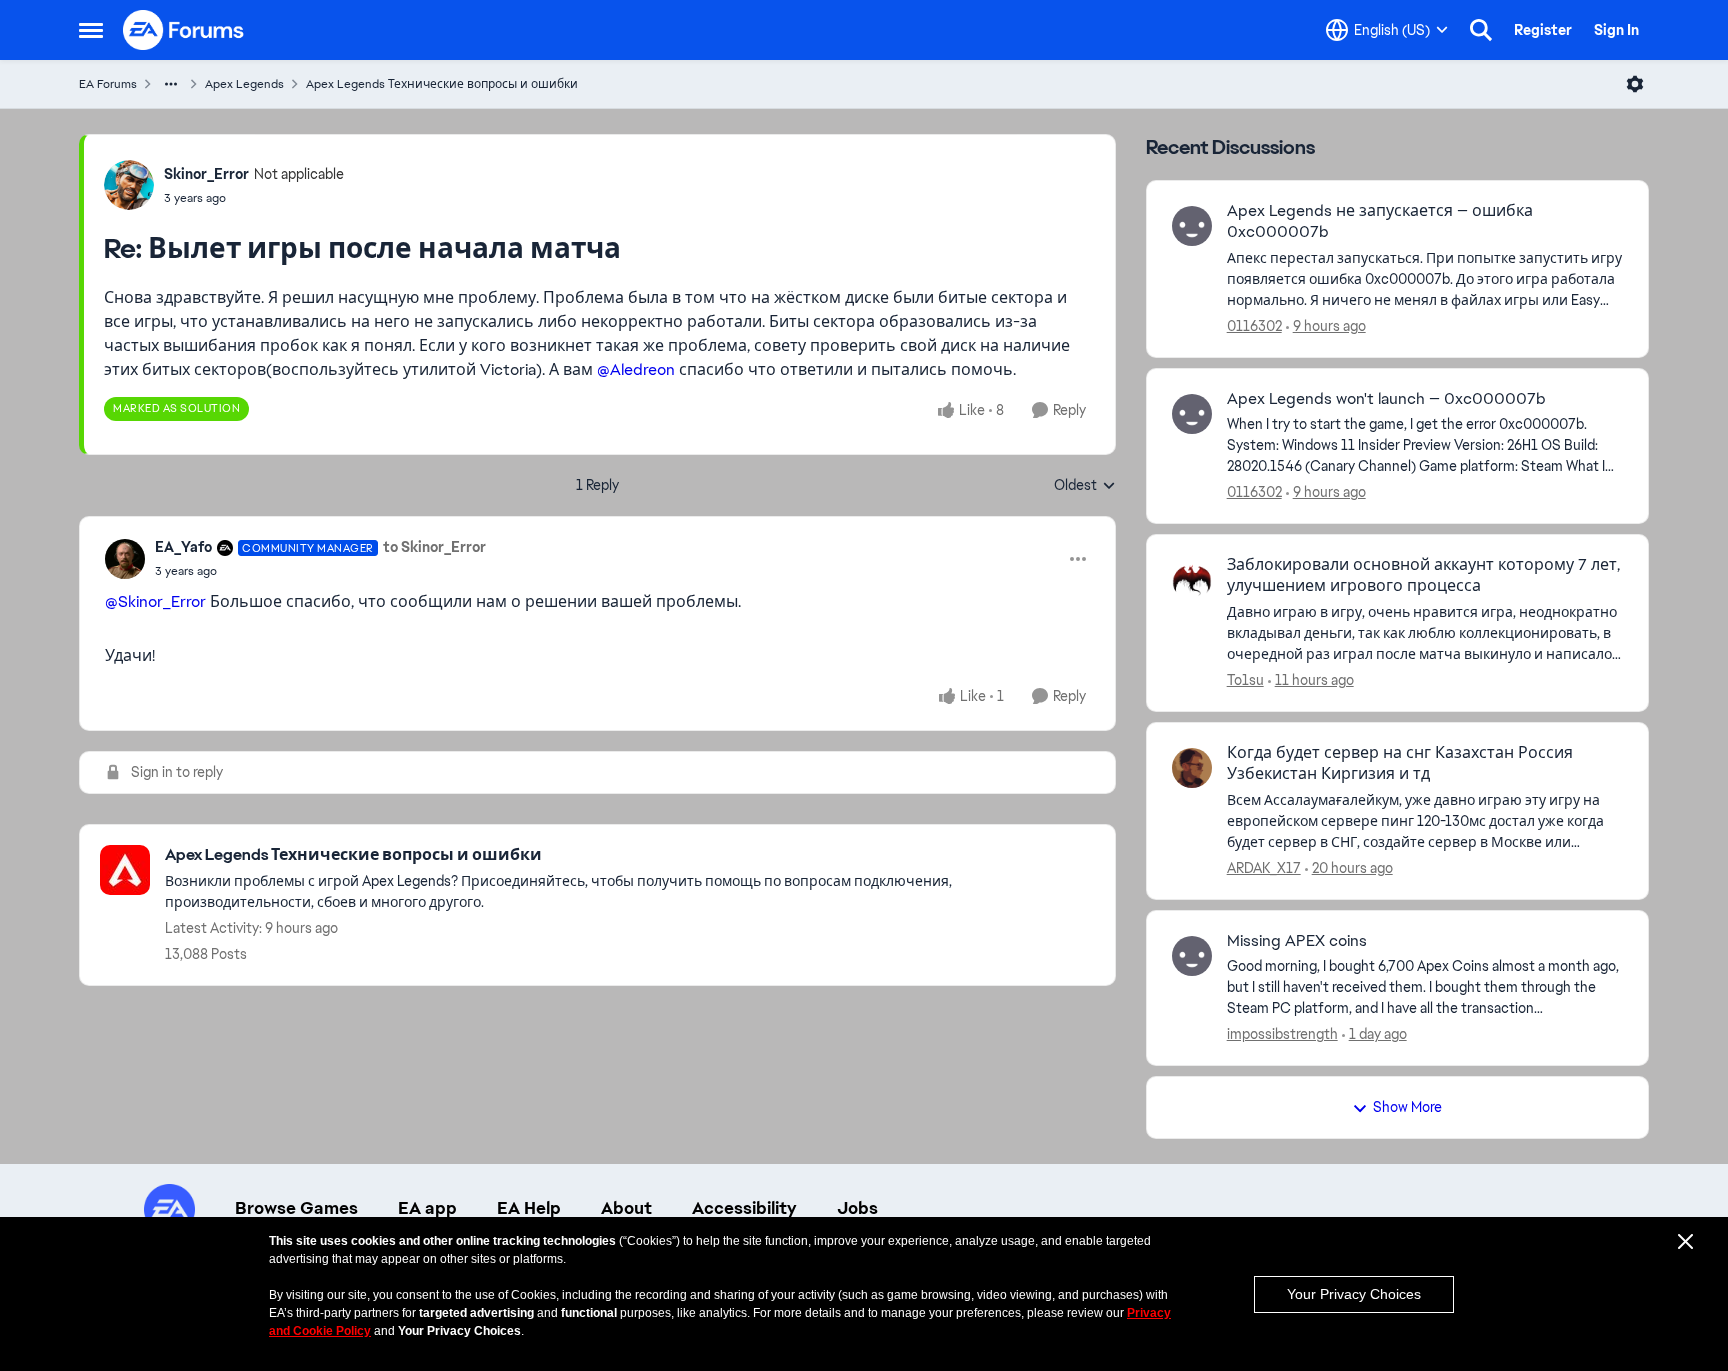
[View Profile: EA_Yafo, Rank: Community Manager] (125, 559)
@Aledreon (636, 369)
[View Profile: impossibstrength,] (1192, 956)
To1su (1245, 680)
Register (1543, 30)
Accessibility (744, 1208)
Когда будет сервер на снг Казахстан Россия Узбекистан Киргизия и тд (1400, 763)
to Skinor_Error (434, 547)
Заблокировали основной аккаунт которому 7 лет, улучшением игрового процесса (1423, 575)
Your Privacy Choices (1354, 1294)
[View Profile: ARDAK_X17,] (1192, 768)
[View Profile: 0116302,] (1192, 226)
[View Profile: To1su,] (1192, 580)
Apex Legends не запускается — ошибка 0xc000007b (1380, 221)
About (626, 1208)
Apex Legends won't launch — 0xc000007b (1386, 399)
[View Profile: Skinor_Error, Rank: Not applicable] (129, 185)
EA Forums (108, 84)
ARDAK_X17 (1264, 868)
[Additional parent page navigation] (171, 84)
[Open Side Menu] (91, 30)
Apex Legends (244, 84)
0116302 (1254, 326)
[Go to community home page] (184, 30)
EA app (427, 1208)
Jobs (857, 1208)
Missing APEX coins (1297, 941)
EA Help (529, 1208)
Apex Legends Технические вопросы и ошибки (442, 84)
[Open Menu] (1635, 84)
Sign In (1616, 30)
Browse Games (296, 1208)
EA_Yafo (183, 547)
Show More (1407, 1107)
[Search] (1481, 30)
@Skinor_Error (155, 601)
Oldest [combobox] (1085, 486)
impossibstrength (1282, 1034)
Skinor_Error (206, 174)
